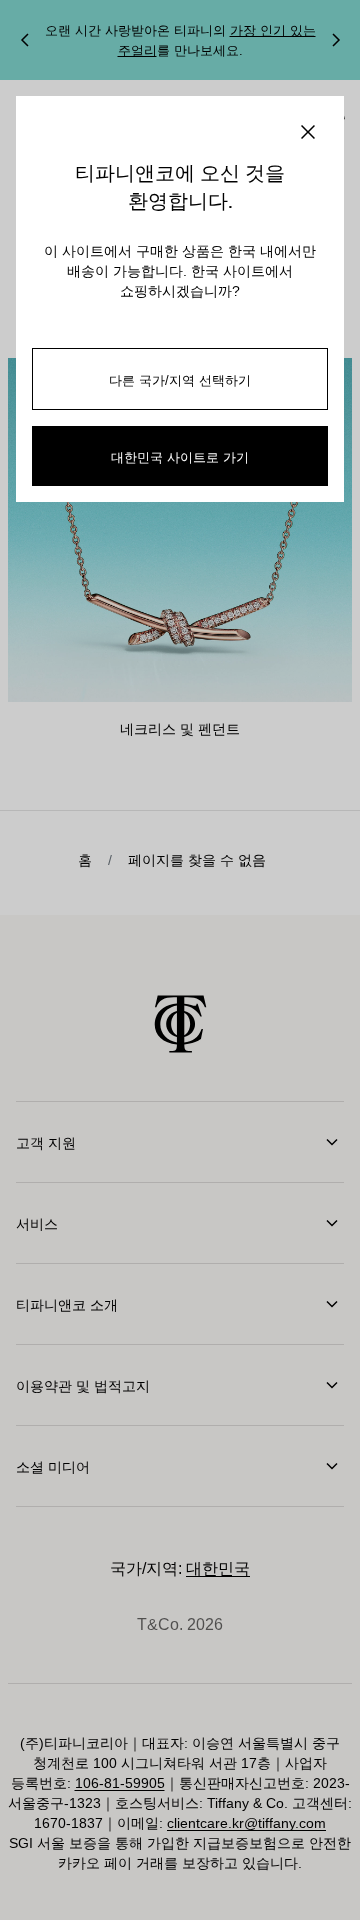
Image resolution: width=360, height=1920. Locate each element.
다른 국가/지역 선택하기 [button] (180, 379)
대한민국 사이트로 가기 (180, 456)
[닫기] (308, 132)
